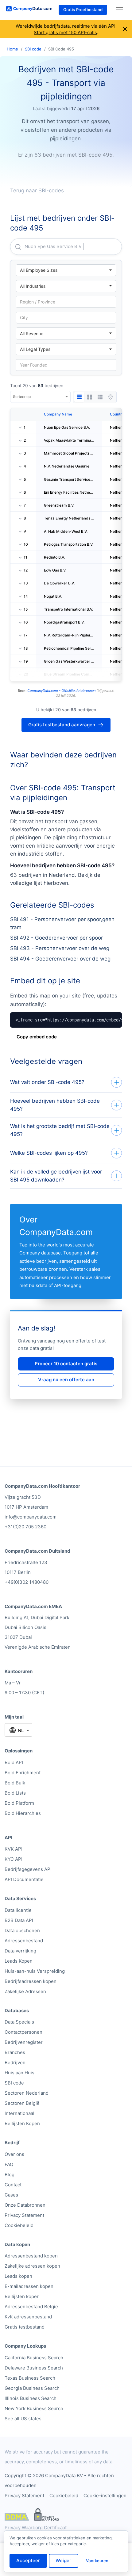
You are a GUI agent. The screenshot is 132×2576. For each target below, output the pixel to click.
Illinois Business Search (31, 2398)
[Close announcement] (125, 29)
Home (12, 49)
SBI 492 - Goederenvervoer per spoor (56, 938)
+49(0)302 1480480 (27, 1582)
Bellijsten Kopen (22, 2123)
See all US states (23, 2419)
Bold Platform (19, 1803)
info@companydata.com (31, 1517)
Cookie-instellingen (105, 2496)
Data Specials (19, 2022)
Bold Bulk (15, 1783)
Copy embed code (37, 1037)
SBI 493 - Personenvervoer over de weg (60, 948)
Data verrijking (20, 1951)
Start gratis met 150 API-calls (65, 32)
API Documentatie (24, 1879)
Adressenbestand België (31, 2307)
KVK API (14, 1849)
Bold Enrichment (23, 1773)
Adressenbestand (24, 1941)
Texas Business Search (30, 2378)
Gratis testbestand (25, 2327)
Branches (15, 2052)
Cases (11, 2195)
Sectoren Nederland (27, 2093)
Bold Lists (15, 1793)
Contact (13, 2185)
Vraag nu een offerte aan (66, 1380)
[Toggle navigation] (120, 10)
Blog (10, 2175)
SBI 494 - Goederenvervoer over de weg (60, 959)
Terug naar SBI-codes (37, 191)
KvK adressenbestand (28, 2317)
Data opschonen (22, 1930)
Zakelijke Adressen (25, 1991)
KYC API (14, 1859)
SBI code (33, 49)
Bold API (14, 1762)
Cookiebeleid (19, 2225)
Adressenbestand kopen (31, 2256)
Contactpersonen (23, 2032)
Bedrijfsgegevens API (28, 1869)
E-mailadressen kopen (29, 2286)
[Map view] (111, 397)
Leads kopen (18, 2276)
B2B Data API (19, 1920)
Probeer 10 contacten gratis (66, 1364)
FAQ (9, 2164)
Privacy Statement (24, 2215)
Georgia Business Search (32, 2388)
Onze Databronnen (25, 2205)
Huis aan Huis (19, 2073)
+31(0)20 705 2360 (25, 1527)
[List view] (100, 397)
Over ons (14, 2154)
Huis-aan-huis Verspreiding (35, 1971)
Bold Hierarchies (23, 1813)
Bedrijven (15, 2062)
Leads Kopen (19, 1961)
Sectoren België (22, 2103)
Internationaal (19, 2113)
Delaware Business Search (34, 2368)
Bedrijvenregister (24, 2042)
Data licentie (18, 1910)
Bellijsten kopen (22, 2296)
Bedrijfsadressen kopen (31, 1981)
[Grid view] (90, 397)
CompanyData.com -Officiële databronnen (61, 691)
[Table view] (79, 397)
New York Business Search (34, 2408)
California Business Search (34, 2358)
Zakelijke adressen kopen (32, 2266)
